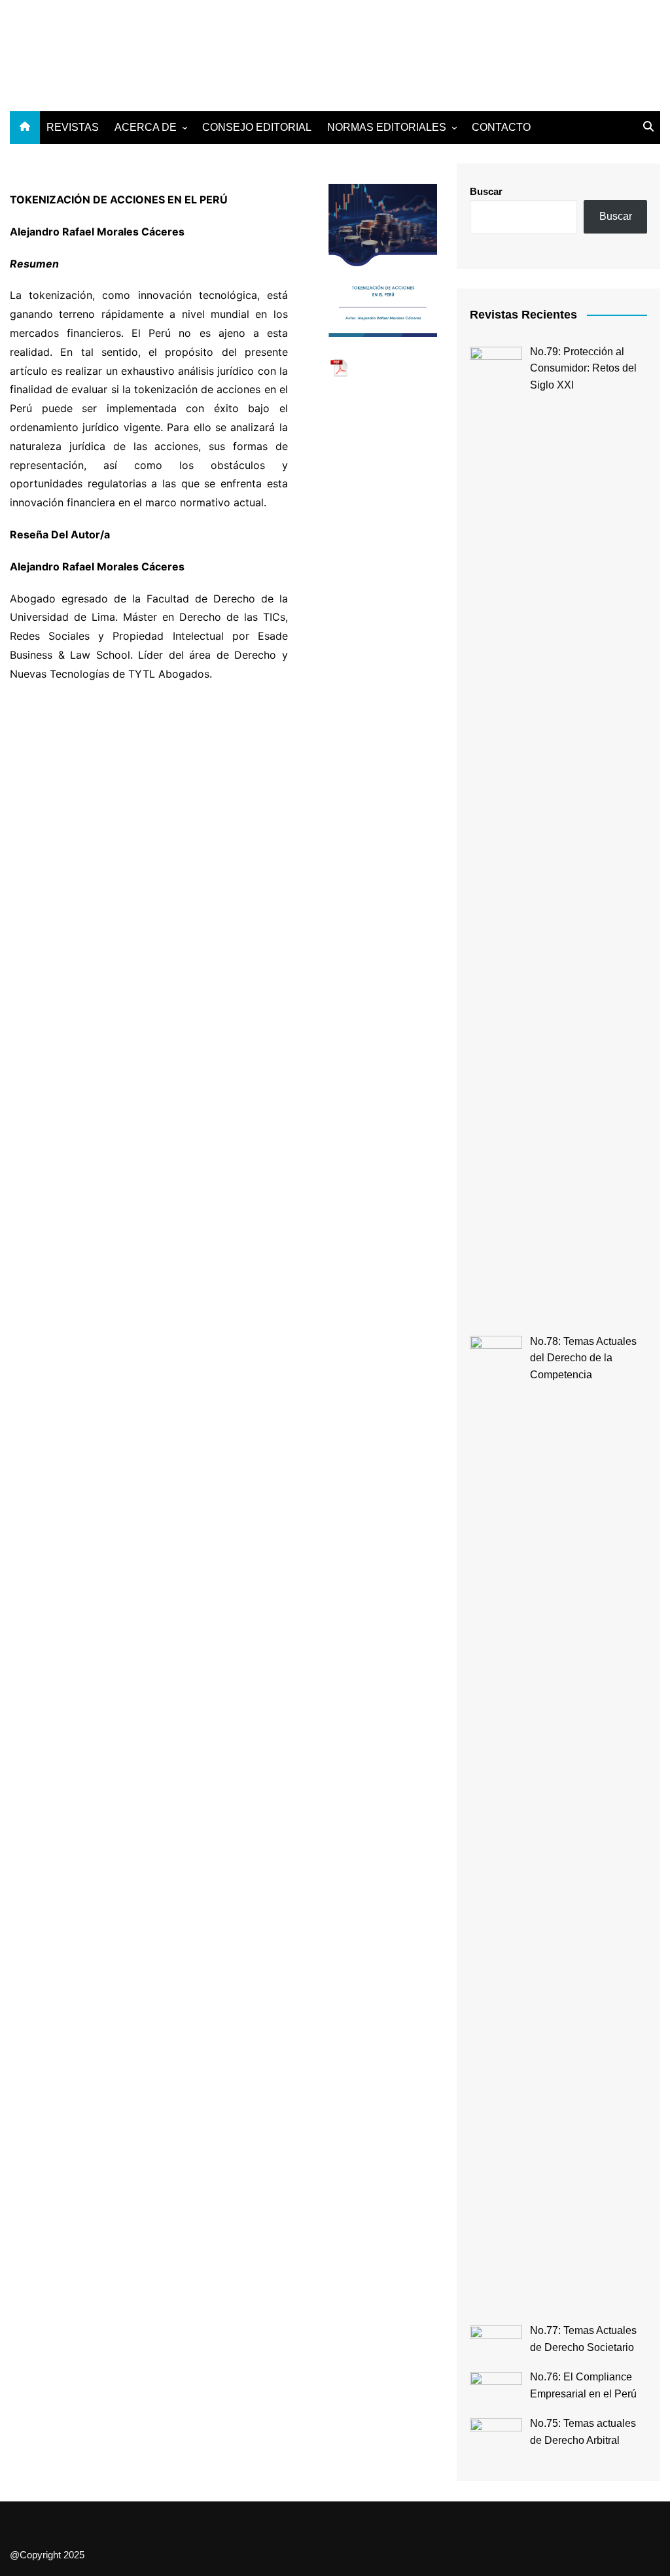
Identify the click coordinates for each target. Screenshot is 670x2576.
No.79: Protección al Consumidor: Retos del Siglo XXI (583, 368)
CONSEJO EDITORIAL (257, 127)
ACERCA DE (146, 127)
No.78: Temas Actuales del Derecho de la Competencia (583, 1358)
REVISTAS (73, 127)
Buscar (486, 191)
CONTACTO (501, 127)
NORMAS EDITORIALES (387, 127)
